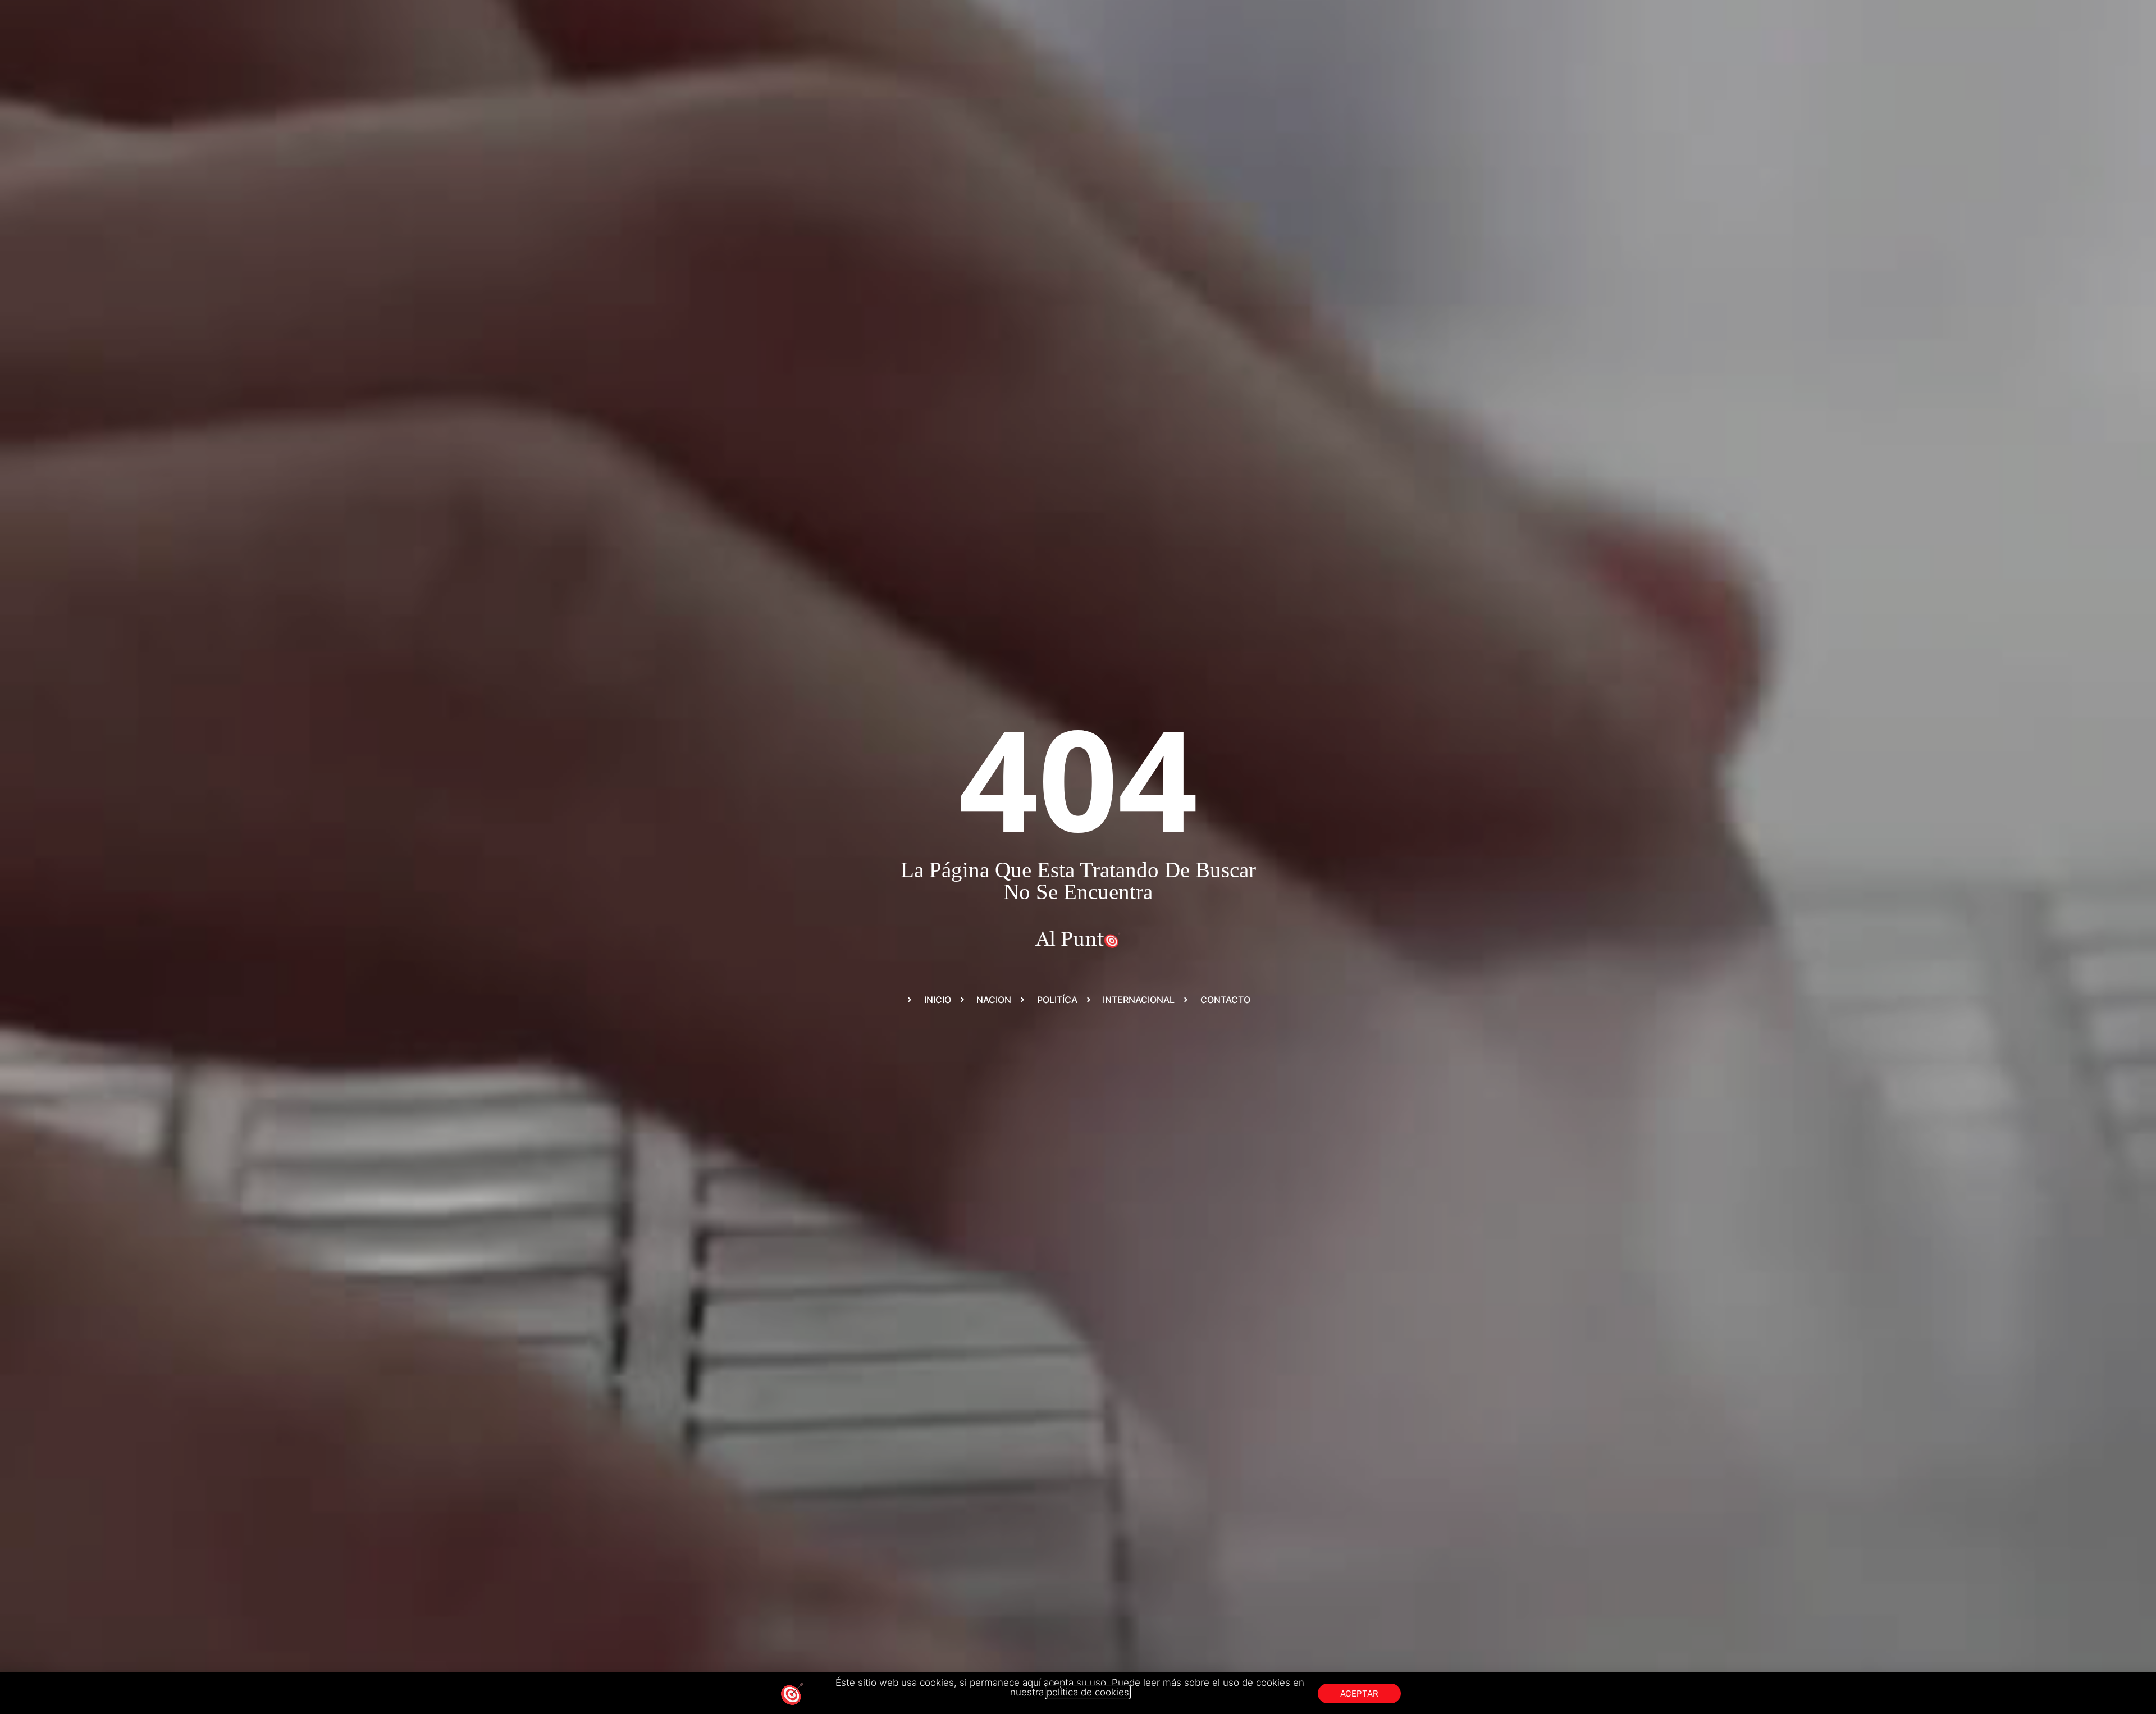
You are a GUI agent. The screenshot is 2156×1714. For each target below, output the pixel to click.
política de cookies (1088, 1692)
